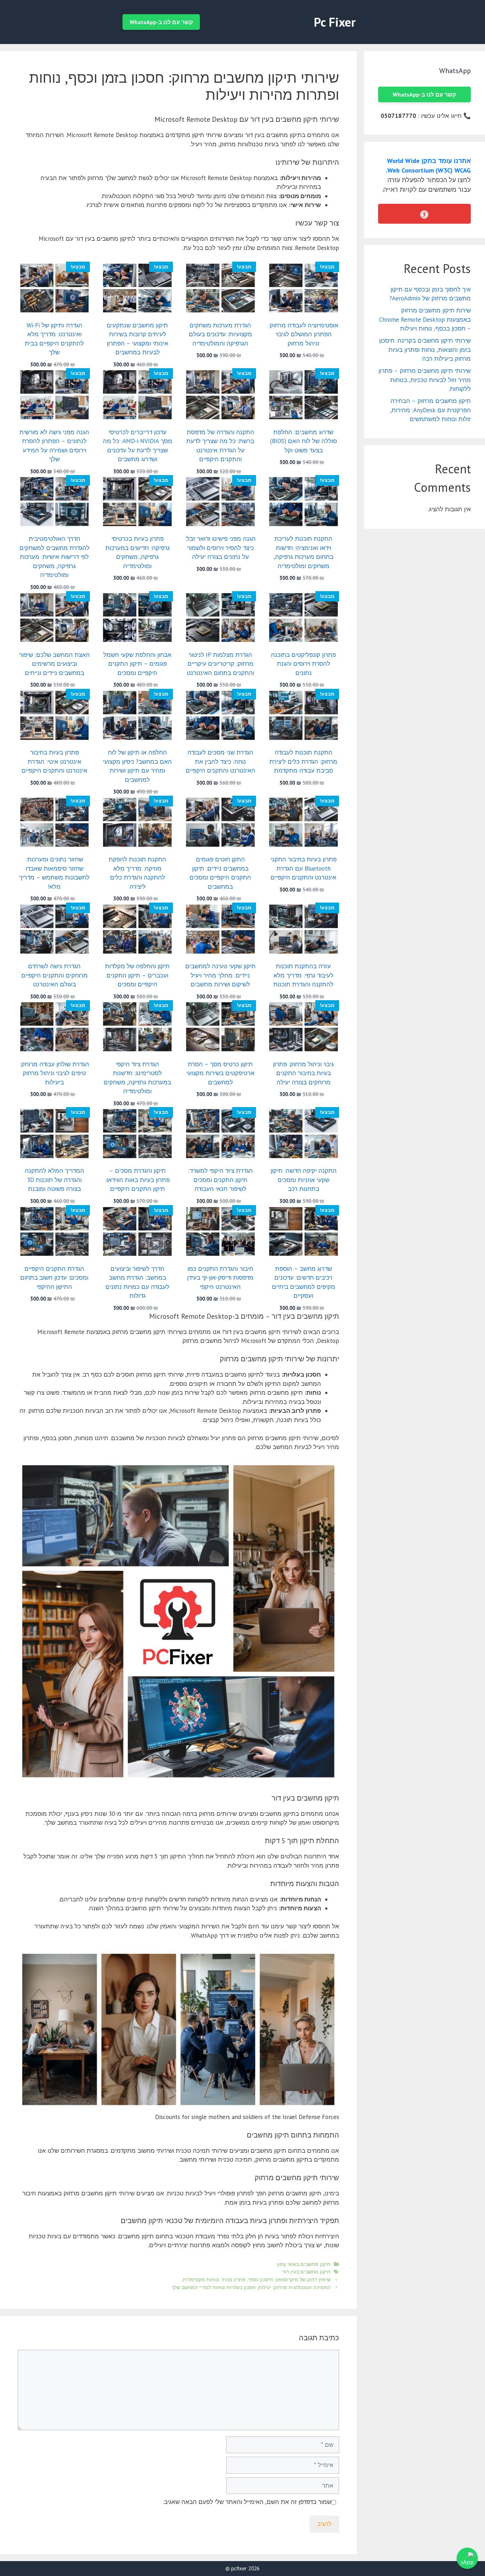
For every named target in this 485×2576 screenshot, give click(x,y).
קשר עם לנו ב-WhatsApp (161, 22)
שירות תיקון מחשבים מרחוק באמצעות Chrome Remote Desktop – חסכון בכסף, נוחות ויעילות (425, 319)
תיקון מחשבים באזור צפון (304, 2264)
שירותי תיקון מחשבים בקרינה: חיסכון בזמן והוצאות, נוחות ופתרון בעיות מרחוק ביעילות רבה (425, 350)
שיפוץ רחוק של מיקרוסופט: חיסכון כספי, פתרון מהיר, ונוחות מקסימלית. (256, 2279)
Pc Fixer (335, 22)
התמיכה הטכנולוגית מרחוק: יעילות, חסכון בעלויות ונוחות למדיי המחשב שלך (251, 2287)
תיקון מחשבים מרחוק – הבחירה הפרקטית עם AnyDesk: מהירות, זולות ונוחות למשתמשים (430, 410)
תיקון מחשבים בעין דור (306, 2272)
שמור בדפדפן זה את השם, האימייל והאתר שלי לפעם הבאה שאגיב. (247, 2502)
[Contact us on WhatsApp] (467, 2558)
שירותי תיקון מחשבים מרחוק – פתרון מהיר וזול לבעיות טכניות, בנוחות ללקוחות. (425, 380)
